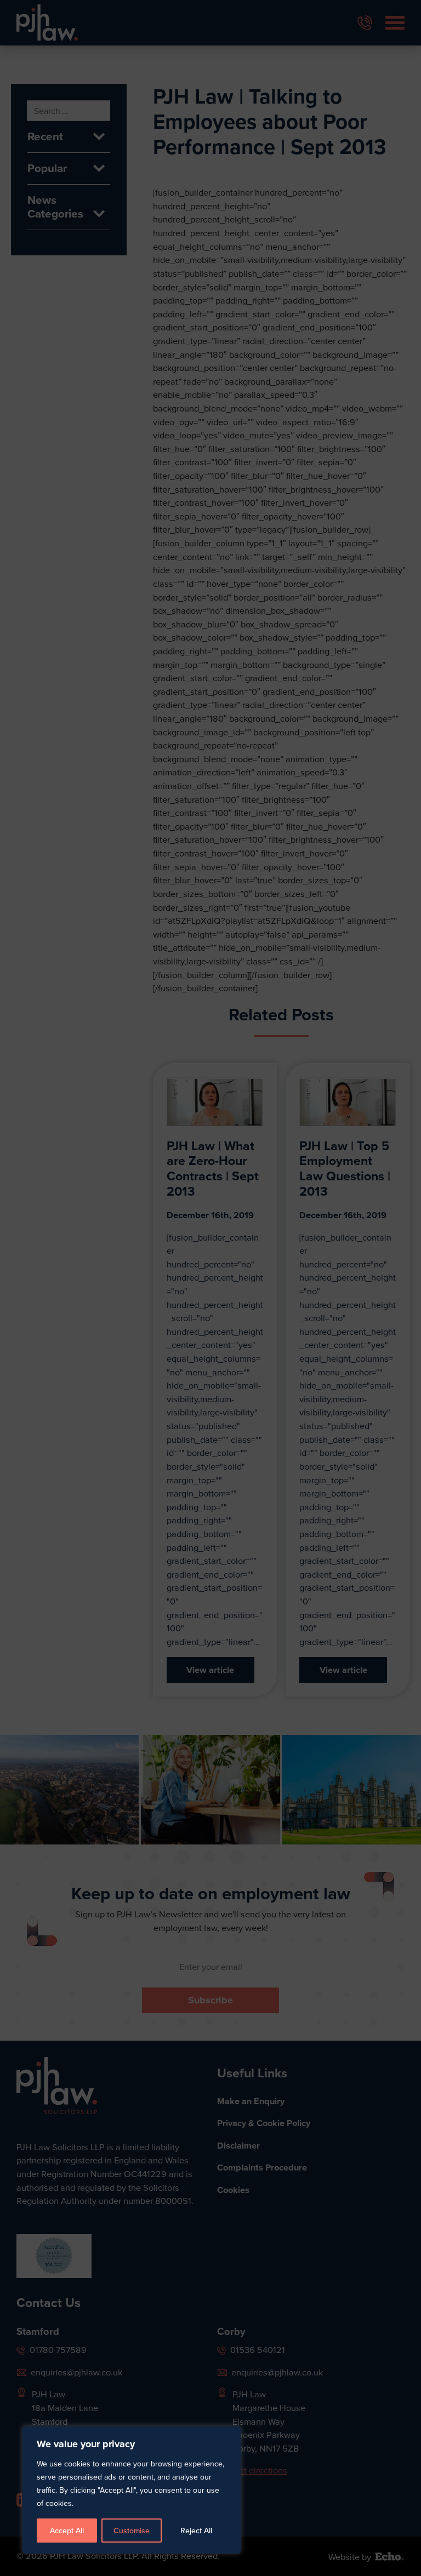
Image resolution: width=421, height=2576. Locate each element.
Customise (132, 2531)
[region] (210, 1288)
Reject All (196, 2531)
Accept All (67, 2531)
